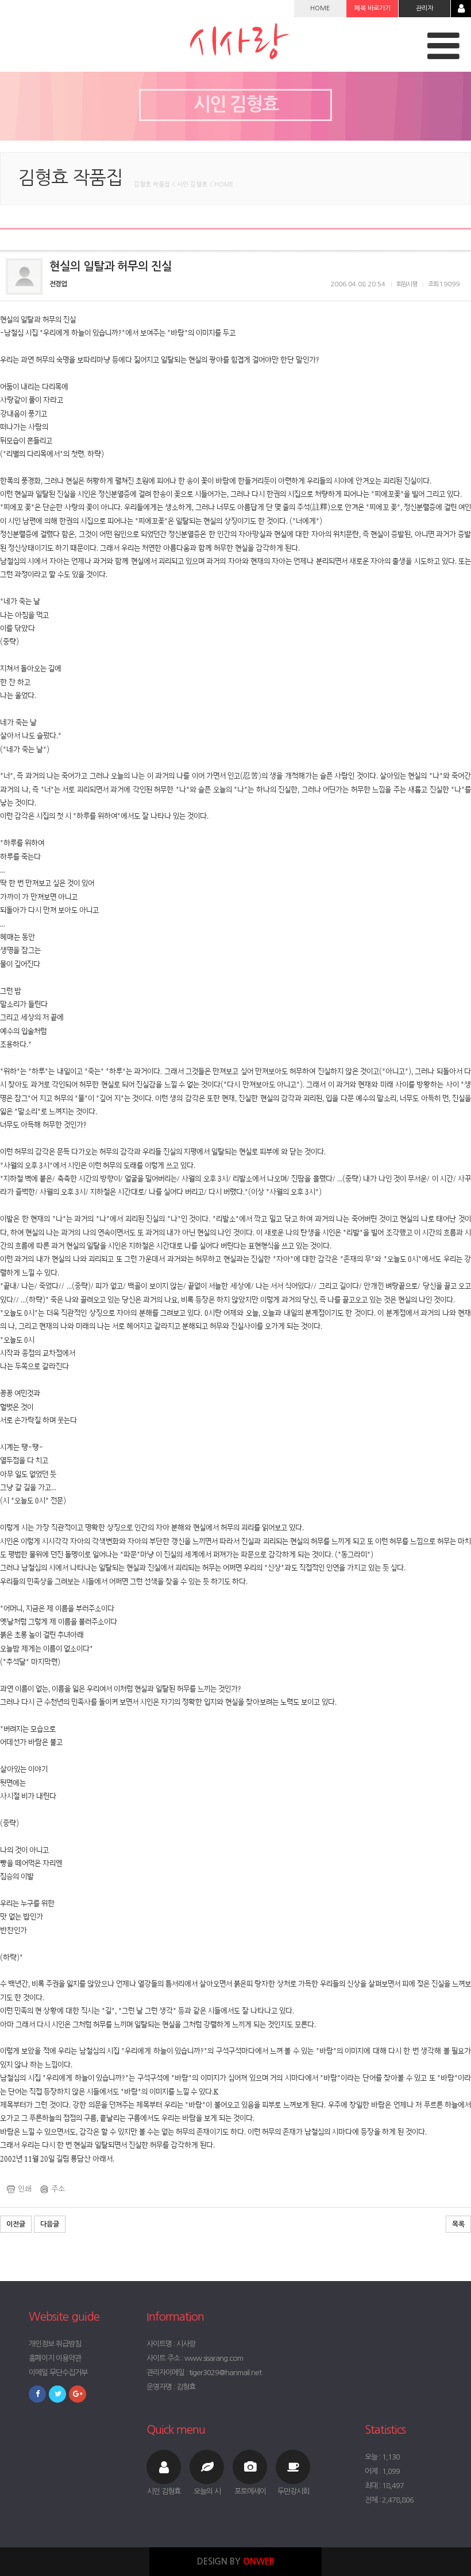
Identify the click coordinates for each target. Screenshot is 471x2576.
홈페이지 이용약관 (55, 2358)
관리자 (424, 8)
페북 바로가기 (372, 8)
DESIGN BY (236, 2561)
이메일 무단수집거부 (58, 2373)
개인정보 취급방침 (55, 2344)
